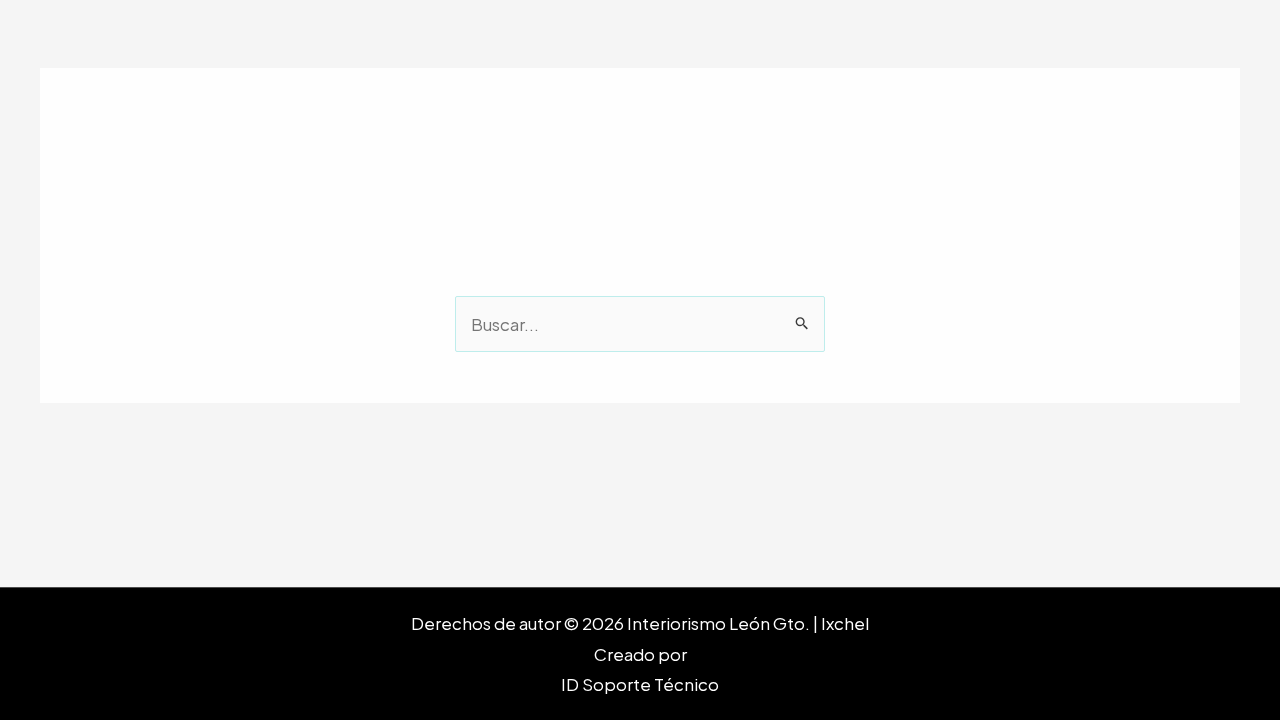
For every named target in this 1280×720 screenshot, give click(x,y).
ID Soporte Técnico (640, 684)
